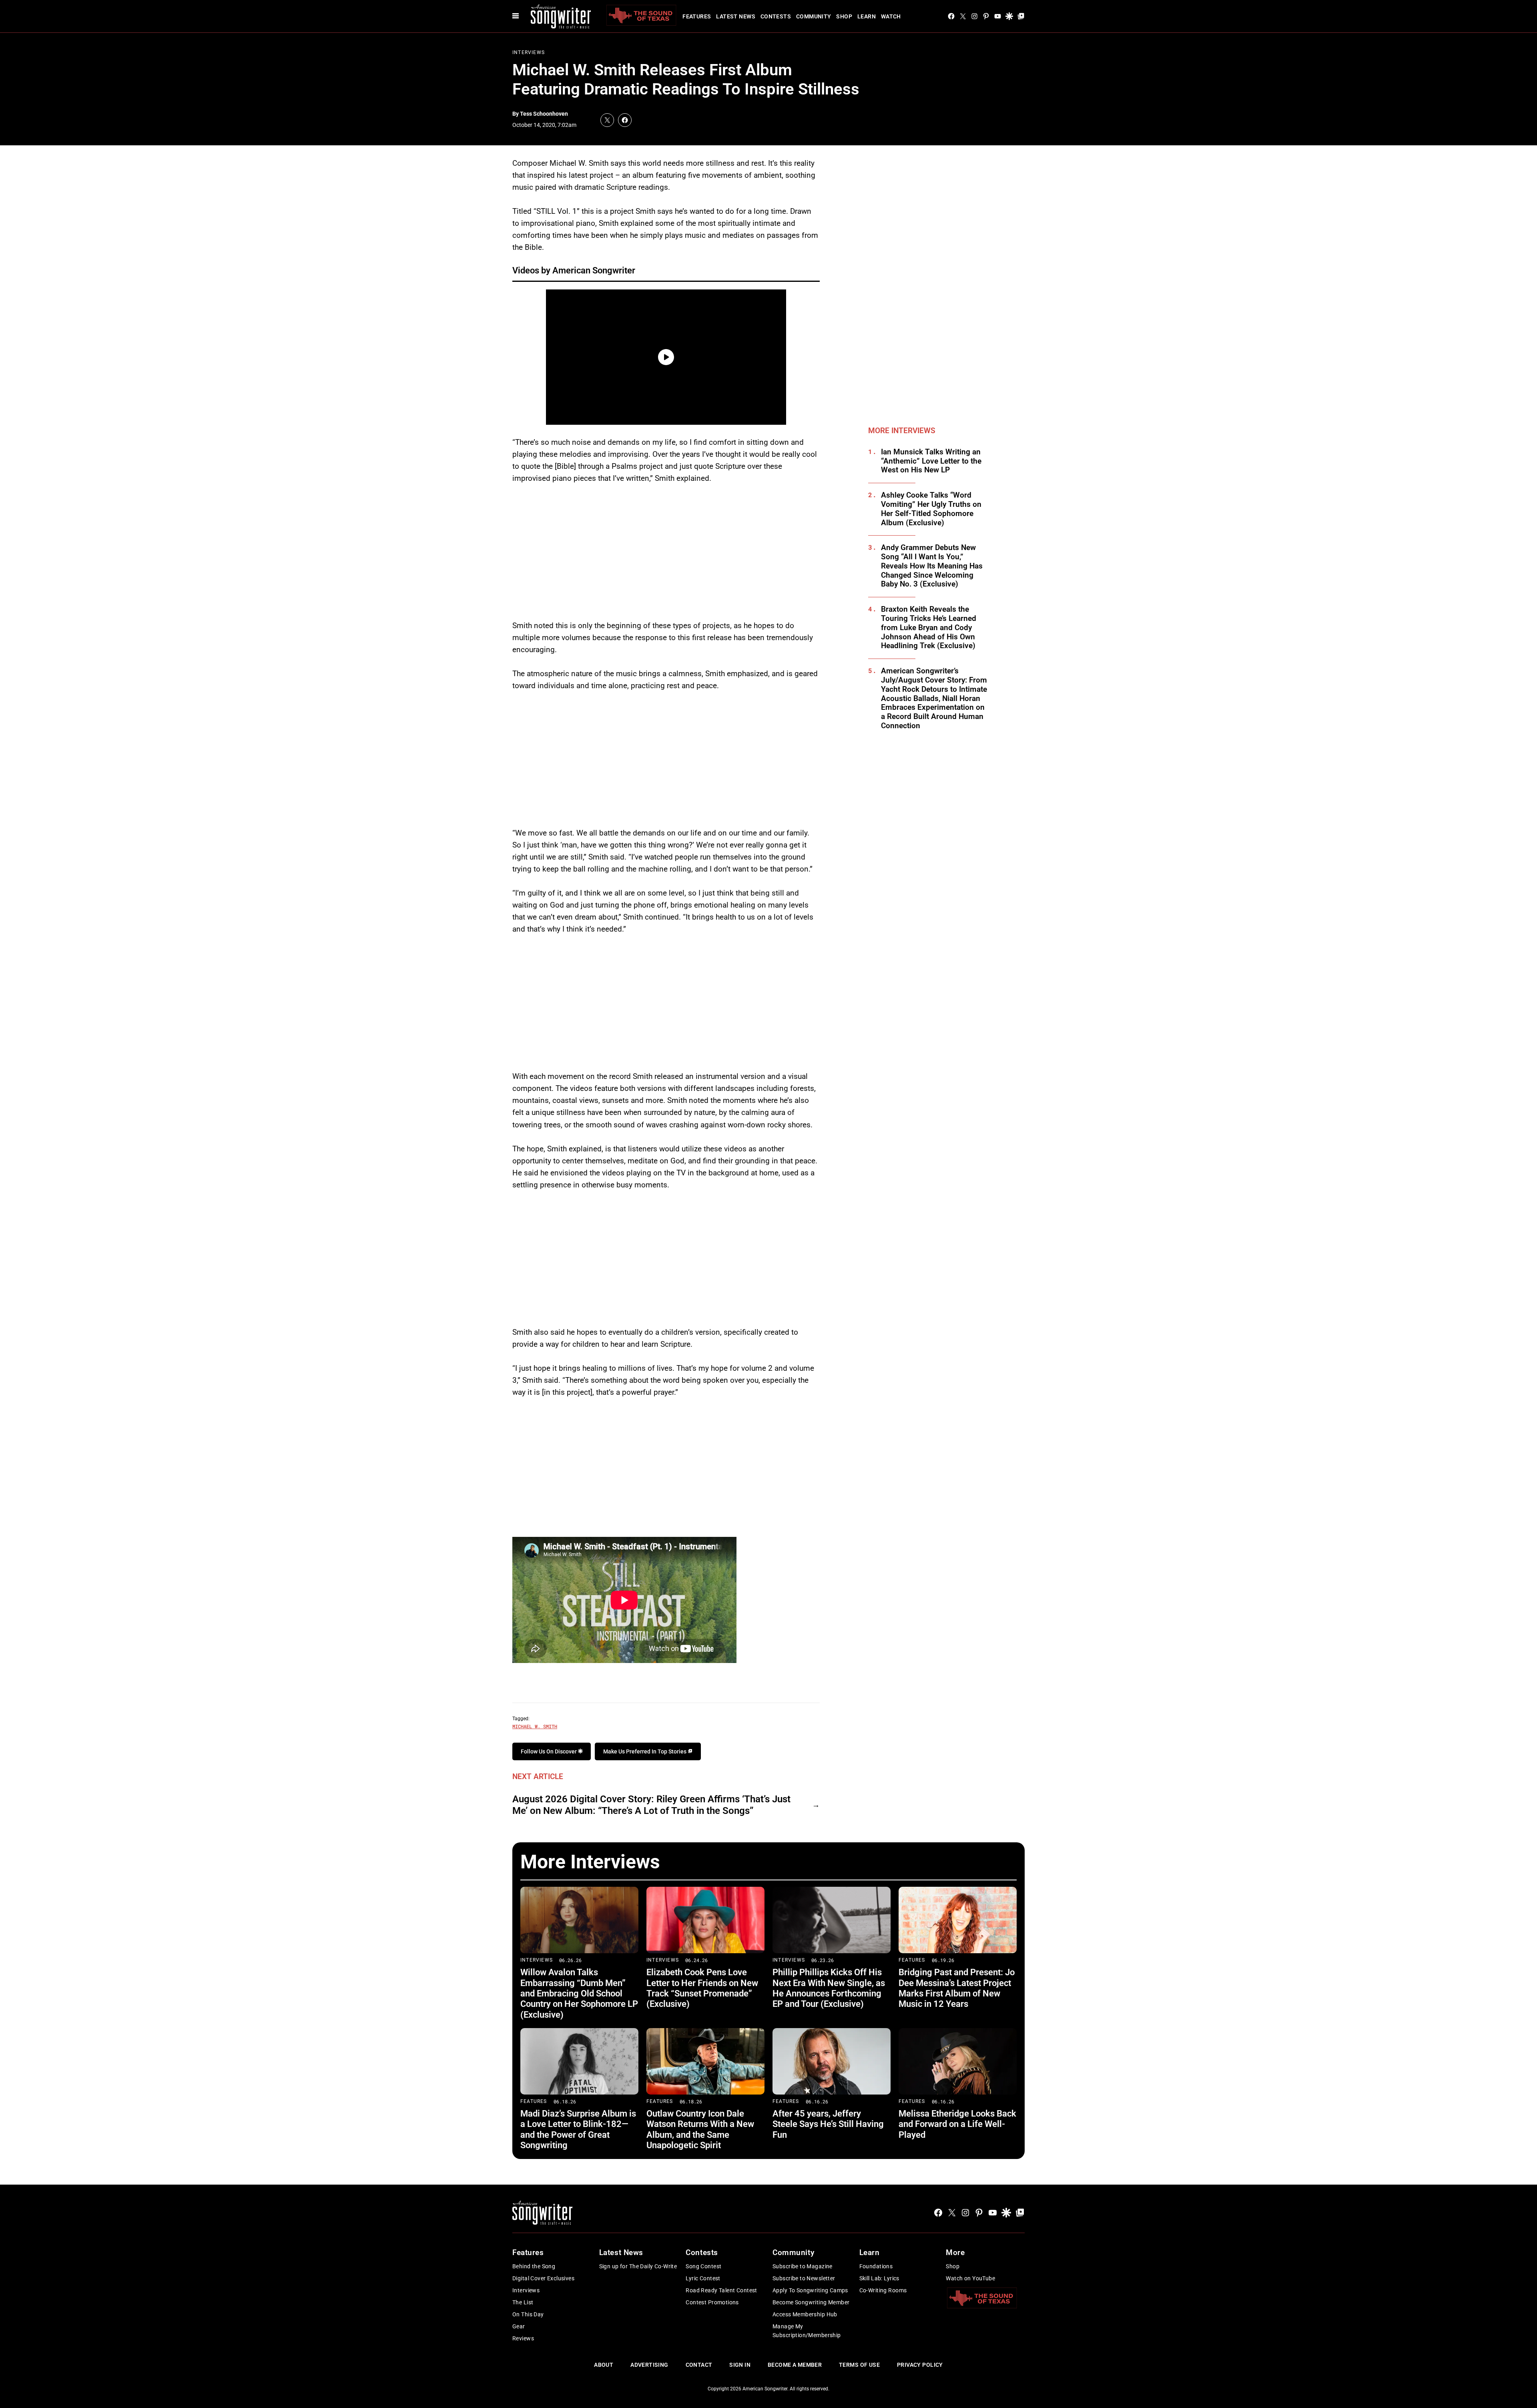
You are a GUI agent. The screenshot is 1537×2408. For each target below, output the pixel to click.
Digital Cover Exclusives (543, 2278)
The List (523, 2302)
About (604, 2365)
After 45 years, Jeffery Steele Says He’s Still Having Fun (828, 2124)
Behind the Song (534, 2266)
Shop (844, 16)
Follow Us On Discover (549, 1751)
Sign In (740, 2365)
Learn (867, 16)
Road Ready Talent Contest (721, 2290)
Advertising (649, 2365)
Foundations (876, 2266)
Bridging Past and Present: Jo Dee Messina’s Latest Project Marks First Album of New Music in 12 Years (957, 1988)
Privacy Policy (920, 2365)
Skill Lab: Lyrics (879, 2278)
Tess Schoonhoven (544, 114)
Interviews (529, 52)
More (955, 2252)
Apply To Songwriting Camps (810, 2290)
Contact (699, 2365)
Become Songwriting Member (811, 2302)
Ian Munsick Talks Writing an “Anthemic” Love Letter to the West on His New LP (931, 461)
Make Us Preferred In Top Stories (645, 1751)
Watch (891, 16)
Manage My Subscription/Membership (807, 2331)
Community (814, 16)
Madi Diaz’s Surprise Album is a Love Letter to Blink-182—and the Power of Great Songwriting (578, 2129)
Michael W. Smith (535, 1726)
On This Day (528, 2314)
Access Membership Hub (805, 2314)
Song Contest (703, 2266)
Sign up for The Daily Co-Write (638, 2266)
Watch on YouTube (970, 2278)
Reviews (523, 2338)
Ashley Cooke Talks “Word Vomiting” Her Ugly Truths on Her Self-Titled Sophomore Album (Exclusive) (931, 509)
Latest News (736, 16)
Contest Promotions (712, 2302)
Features (697, 16)
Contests (776, 16)
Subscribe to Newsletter (804, 2278)
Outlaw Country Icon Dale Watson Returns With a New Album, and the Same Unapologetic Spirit (700, 2129)
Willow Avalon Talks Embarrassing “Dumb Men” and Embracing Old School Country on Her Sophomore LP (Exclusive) (579, 1993)
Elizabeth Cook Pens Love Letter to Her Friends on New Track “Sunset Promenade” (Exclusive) (702, 1988)
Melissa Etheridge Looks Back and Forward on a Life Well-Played (957, 2124)
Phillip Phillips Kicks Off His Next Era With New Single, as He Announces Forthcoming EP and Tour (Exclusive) (829, 1988)
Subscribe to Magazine (803, 2266)
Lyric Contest (703, 2278)
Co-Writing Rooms (883, 2290)
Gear (519, 2326)
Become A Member (795, 2365)
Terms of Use (859, 2365)
